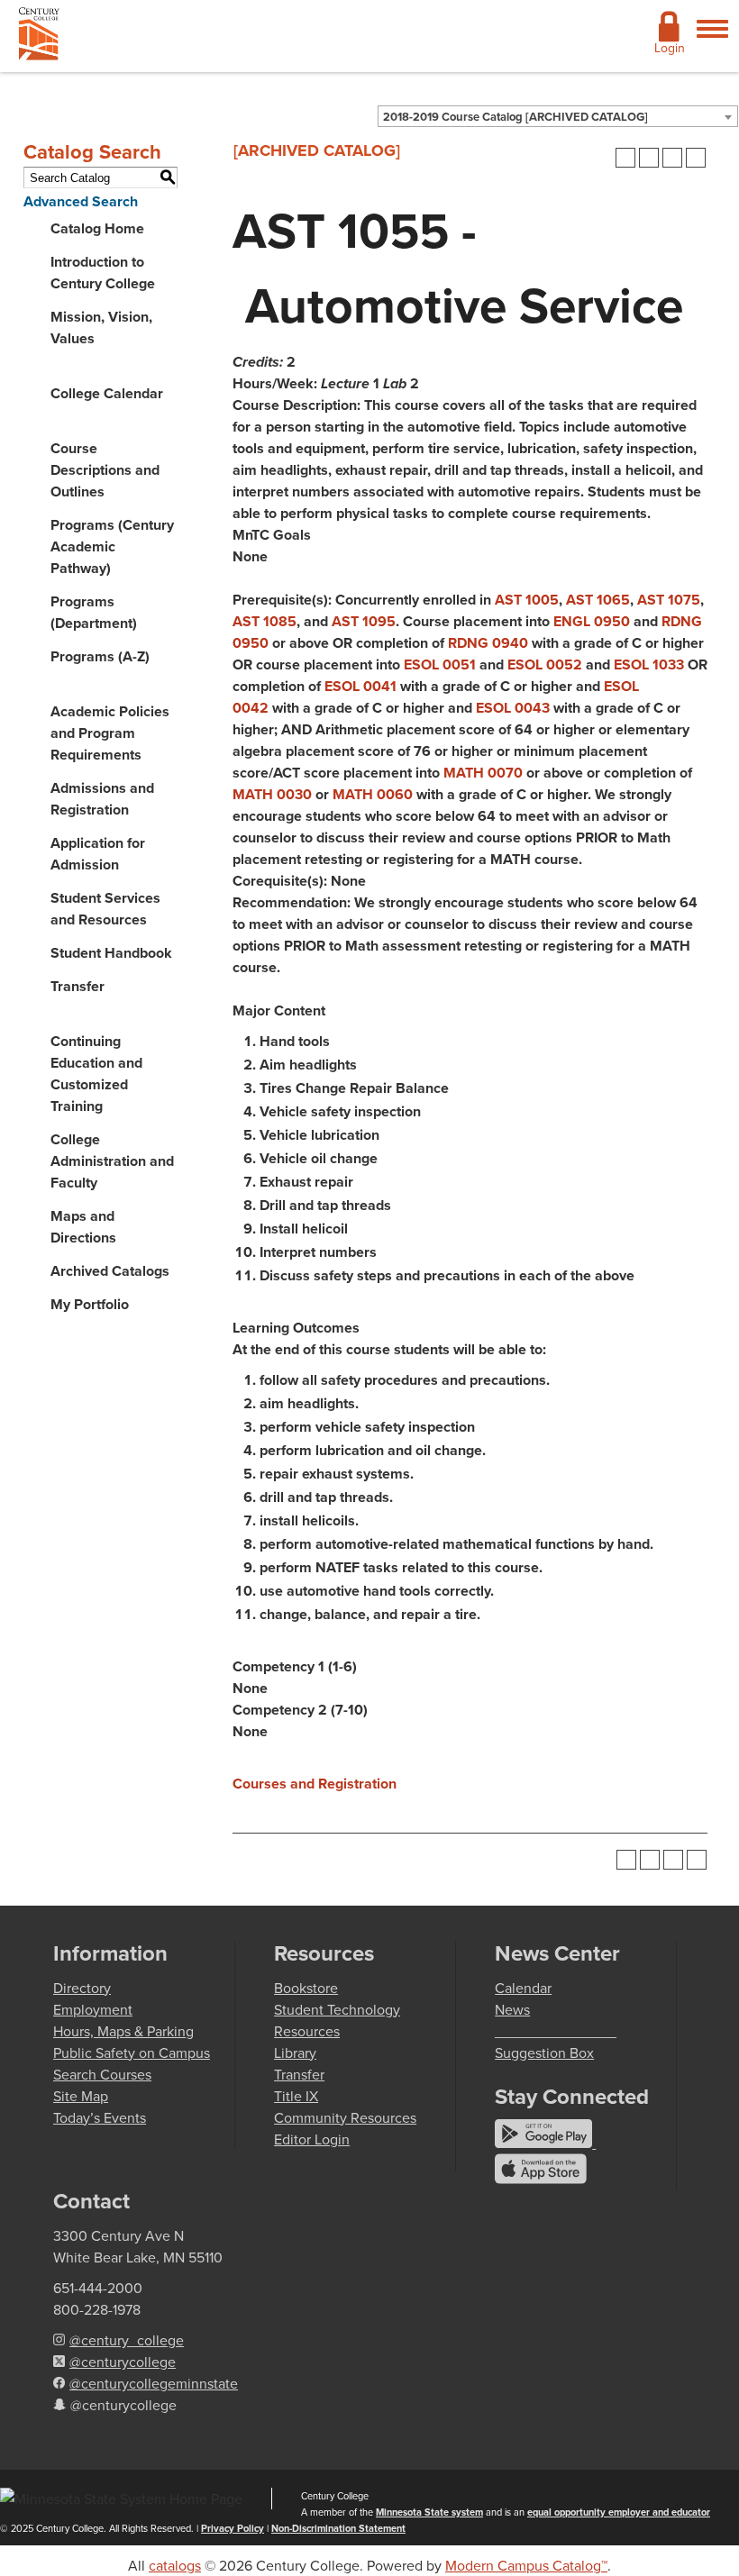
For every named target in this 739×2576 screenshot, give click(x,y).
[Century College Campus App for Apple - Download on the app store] (541, 2179)
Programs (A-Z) (100, 656)
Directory (82, 1988)
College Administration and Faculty (112, 1161)
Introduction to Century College (103, 273)
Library (295, 2053)
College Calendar (107, 393)
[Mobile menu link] (712, 39)
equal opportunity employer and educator (619, 2512)
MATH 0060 (373, 794)
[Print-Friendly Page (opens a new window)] (672, 158)
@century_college (127, 2340)
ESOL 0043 (513, 708)
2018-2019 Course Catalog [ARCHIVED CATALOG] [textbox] (515, 117)
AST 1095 (364, 621)
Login (670, 48)
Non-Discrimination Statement (338, 2528)
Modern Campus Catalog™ (526, 2565)
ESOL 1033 (649, 664)
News (512, 2009)
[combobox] (558, 116)
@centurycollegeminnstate (154, 2383)
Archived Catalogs (110, 1271)
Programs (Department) (94, 612)
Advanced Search (81, 201)
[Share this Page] (649, 158)
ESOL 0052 (545, 664)
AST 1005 (527, 600)
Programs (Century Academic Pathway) (112, 546)
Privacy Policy (233, 2528)
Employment (93, 2009)
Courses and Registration (315, 1784)
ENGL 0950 (592, 621)
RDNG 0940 (488, 643)
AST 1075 (669, 600)
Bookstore (306, 1988)
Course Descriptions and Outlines (105, 470)
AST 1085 (265, 621)
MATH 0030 (272, 794)
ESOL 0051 (440, 664)
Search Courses (102, 2074)
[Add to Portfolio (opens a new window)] (625, 158)
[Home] (39, 37)
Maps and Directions (83, 1227)
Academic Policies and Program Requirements (110, 733)
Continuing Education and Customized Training (96, 1074)
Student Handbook (111, 953)
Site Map (81, 2096)
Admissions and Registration (102, 799)
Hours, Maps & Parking (123, 2031)
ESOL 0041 (360, 686)
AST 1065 (598, 600)
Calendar (523, 1988)
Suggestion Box (544, 2053)
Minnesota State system (429, 2512)
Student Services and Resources (105, 909)
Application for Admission (98, 854)
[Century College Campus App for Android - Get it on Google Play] (545, 2143)
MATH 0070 (483, 773)
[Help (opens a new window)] (696, 158)
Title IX (296, 2096)
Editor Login (312, 2139)
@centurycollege (123, 2362)
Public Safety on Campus (132, 2053)
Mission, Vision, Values (101, 328)
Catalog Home (97, 228)
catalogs (175, 2565)
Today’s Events (100, 2117)
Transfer (78, 986)
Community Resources (345, 2117)
